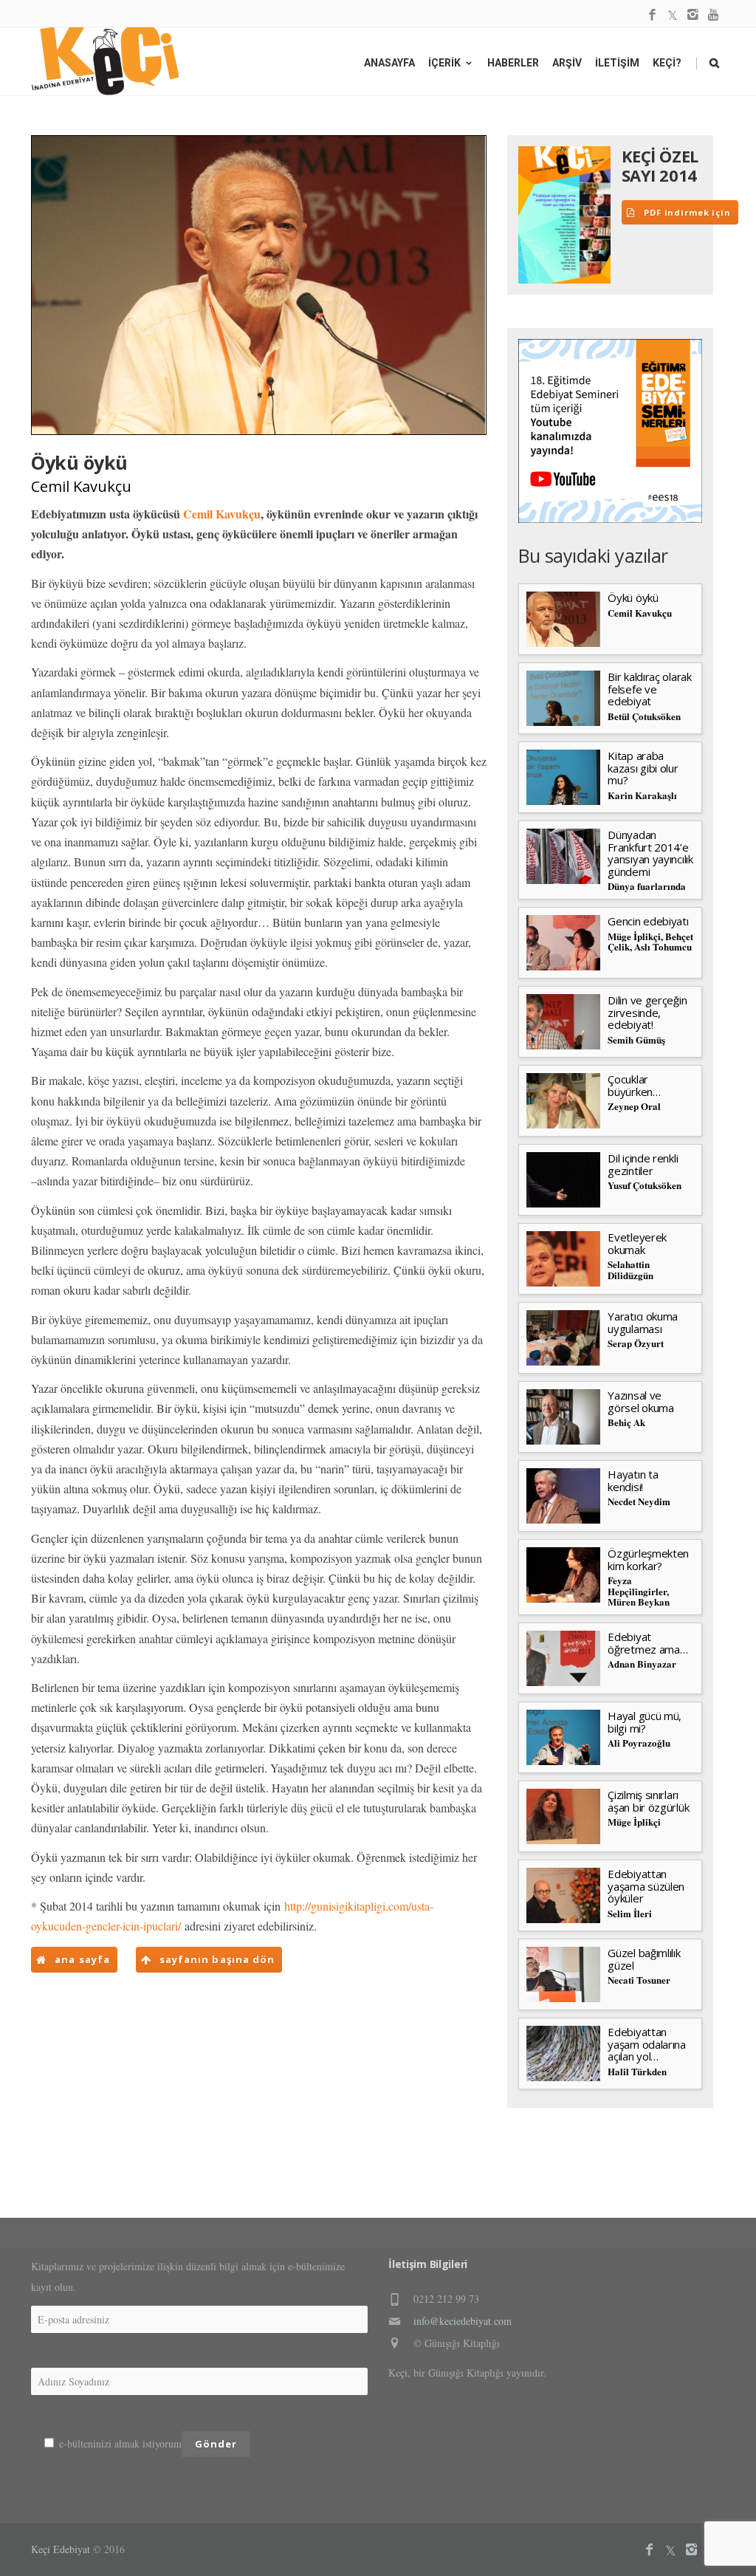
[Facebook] (652, 15)
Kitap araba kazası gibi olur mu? (643, 768)
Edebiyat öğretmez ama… (647, 1643)
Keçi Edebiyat (61, 2549)
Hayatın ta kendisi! (633, 1480)
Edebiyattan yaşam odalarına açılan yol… (647, 2044)
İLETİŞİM (617, 63)
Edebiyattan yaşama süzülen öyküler (646, 1886)
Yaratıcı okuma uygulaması (643, 1322)
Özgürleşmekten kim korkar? (648, 1559)
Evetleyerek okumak (637, 1243)
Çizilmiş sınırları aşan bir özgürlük (648, 1801)
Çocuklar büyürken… (634, 1085)
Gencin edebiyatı (648, 921)
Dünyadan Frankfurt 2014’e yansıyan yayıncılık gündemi (650, 853)
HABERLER (513, 63)
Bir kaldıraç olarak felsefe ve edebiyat (649, 689)
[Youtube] (714, 15)
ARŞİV (567, 63)
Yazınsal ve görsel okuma (640, 1401)
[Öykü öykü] (259, 285)
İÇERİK (444, 63)
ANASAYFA (389, 63)
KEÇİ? (667, 63)
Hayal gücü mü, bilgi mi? (645, 1722)
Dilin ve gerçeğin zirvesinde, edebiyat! (647, 1012)
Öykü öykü (633, 597)
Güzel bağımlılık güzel (644, 1959)
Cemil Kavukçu (81, 486)
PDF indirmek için (686, 212)
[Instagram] (693, 15)
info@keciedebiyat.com (463, 2321)
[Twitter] (673, 15)
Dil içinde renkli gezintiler (643, 1164)
